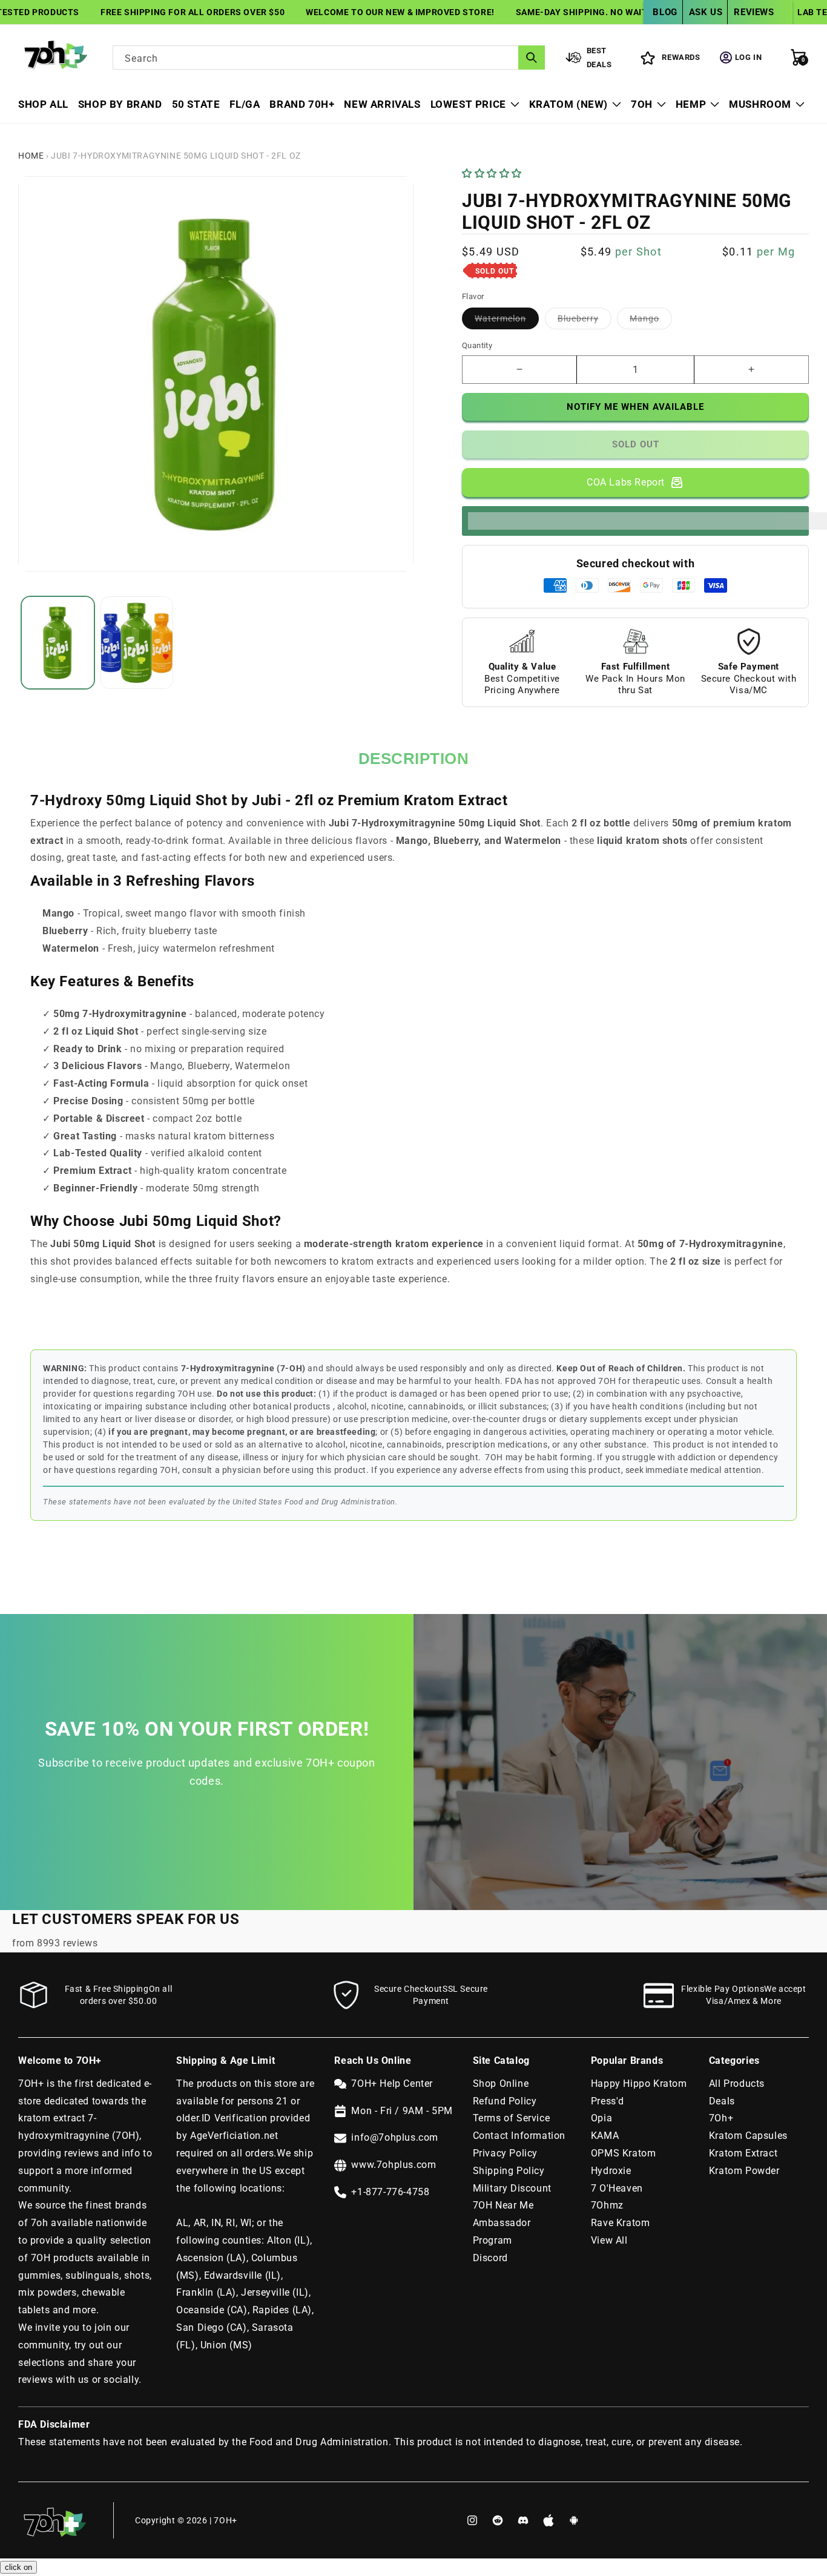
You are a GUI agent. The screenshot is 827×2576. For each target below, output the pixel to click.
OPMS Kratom (624, 2153)
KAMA (605, 2136)
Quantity (477, 345)
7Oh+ (721, 2118)
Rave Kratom (621, 2223)
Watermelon (507, 321)
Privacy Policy (505, 2153)
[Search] (532, 58)
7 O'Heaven (617, 2188)
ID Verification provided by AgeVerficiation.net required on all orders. (243, 2136)
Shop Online (501, 2084)
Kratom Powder (744, 2171)
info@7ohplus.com (395, 2137)
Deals (722, 2101)
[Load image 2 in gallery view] (137, 643)
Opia (601, 2118)
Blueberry (585, 321)
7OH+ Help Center (392, 2084)
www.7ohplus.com (394, 2165)
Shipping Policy (509, 2171)
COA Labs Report (626, 482)
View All (609, 2240)
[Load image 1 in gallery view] (58, 643)
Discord (490, 2258)
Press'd (608, 2101)
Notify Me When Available (635, 407)
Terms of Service (512, 2118)
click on (18, 2567)
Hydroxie (611, 2171)
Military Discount (512, 2188)
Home (31, 156)
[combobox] (329, 58)
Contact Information (519, 2136)
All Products (737, 2084)
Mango (651, 321)
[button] (493, 173)
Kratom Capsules (748, 2136)
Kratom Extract (743, 2153)
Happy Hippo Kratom (639, 2084)
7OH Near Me (503, 2205)
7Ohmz (607, 2205)
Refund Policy (505, 2101)
